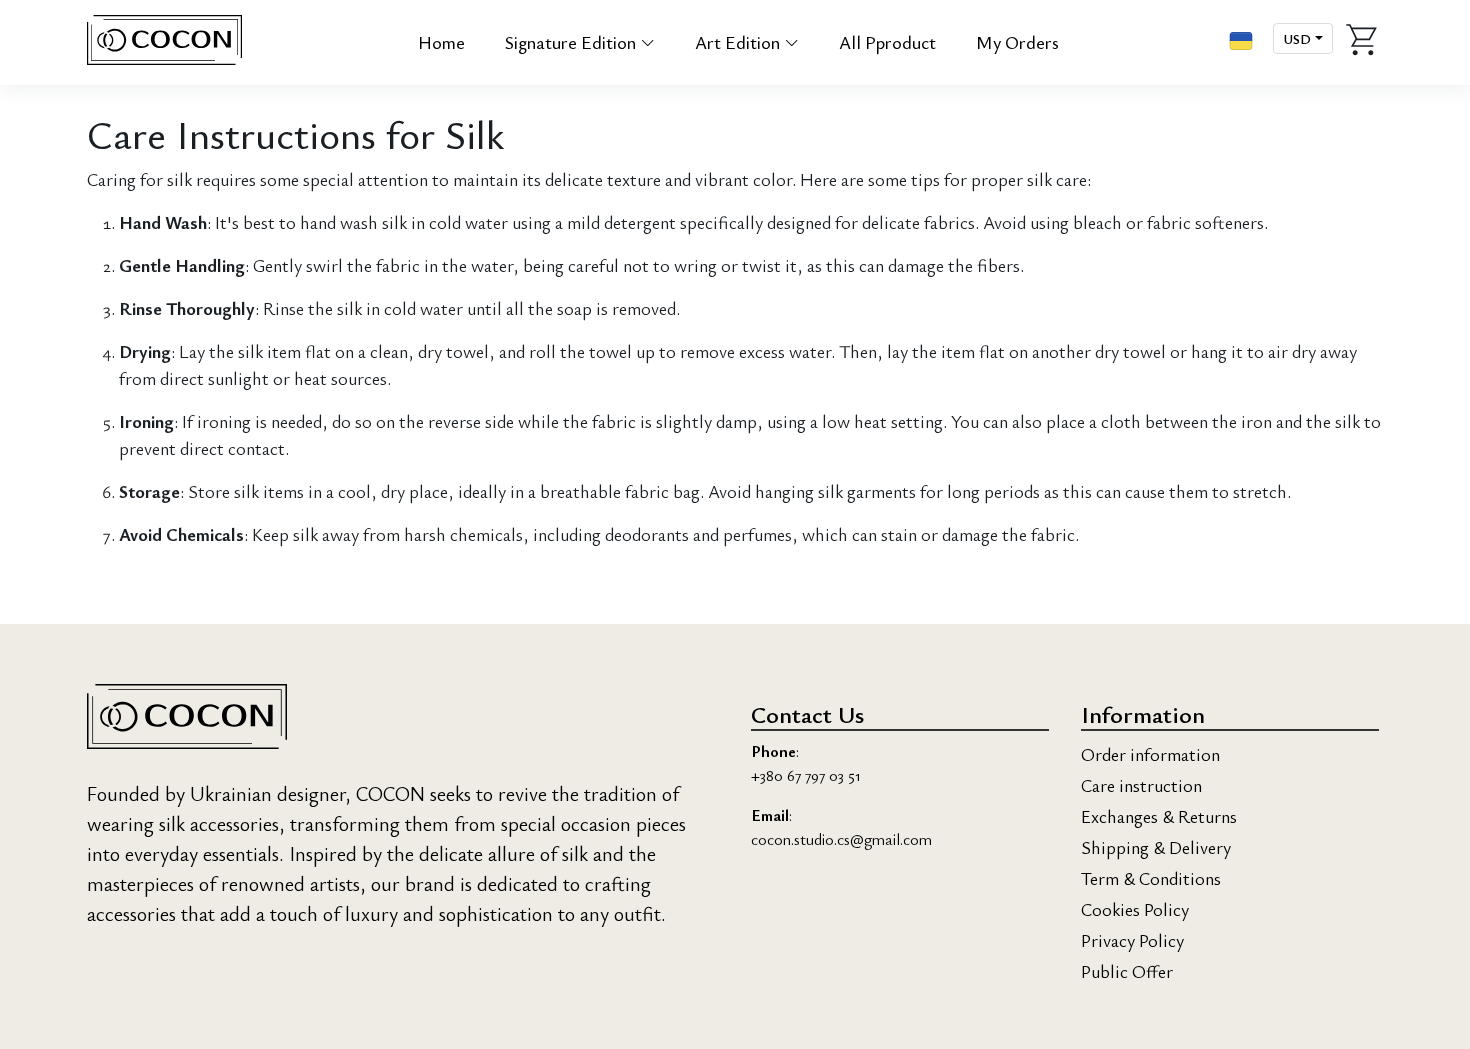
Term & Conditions (1151, 878)
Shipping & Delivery (1156, 847)
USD (1297, 38)
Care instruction (1141, 785)
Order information (1150, 754)
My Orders (1017, 42)
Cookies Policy (1135, 909)
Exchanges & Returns (1159, 816)
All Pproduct (887, 42)
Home (441, 42)
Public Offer (1127, 971)
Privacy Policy (1132, 940)
